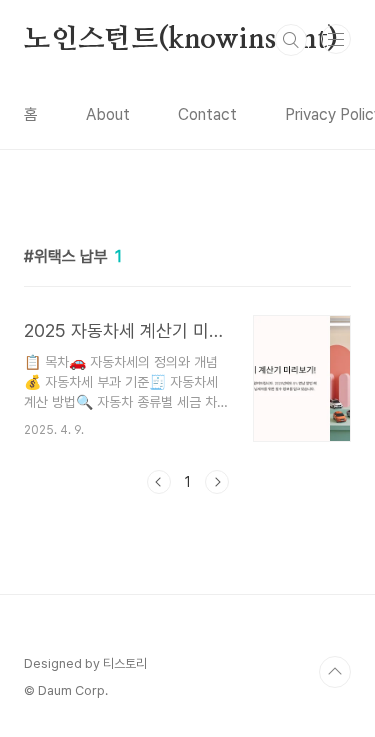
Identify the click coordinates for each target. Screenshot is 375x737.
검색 (291, 40)
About (108, 114)
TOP (335, 672)
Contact (207, 114)
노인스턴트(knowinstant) (180, 40)
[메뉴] (336, 39)
